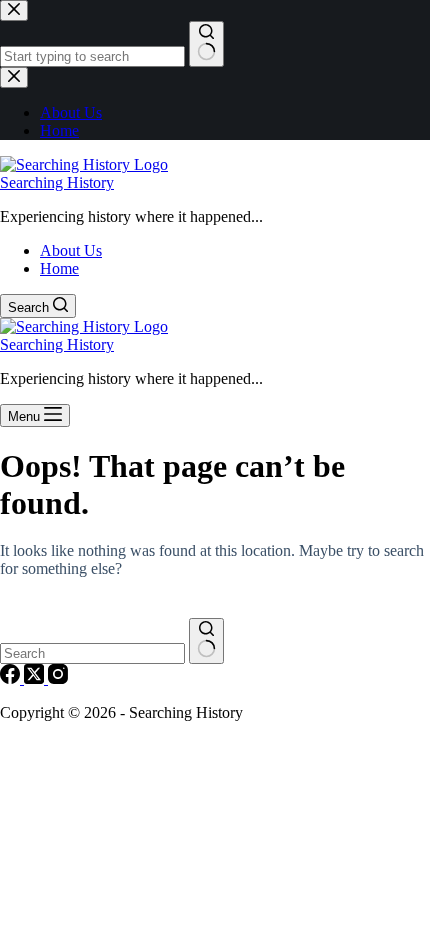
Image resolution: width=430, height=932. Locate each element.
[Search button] (206, 641)
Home (59, 268)
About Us (71, 250)
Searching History (57, 182)
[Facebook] (12, 678)
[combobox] (92, 653)
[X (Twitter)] (36, 678)
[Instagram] (58, 678)
